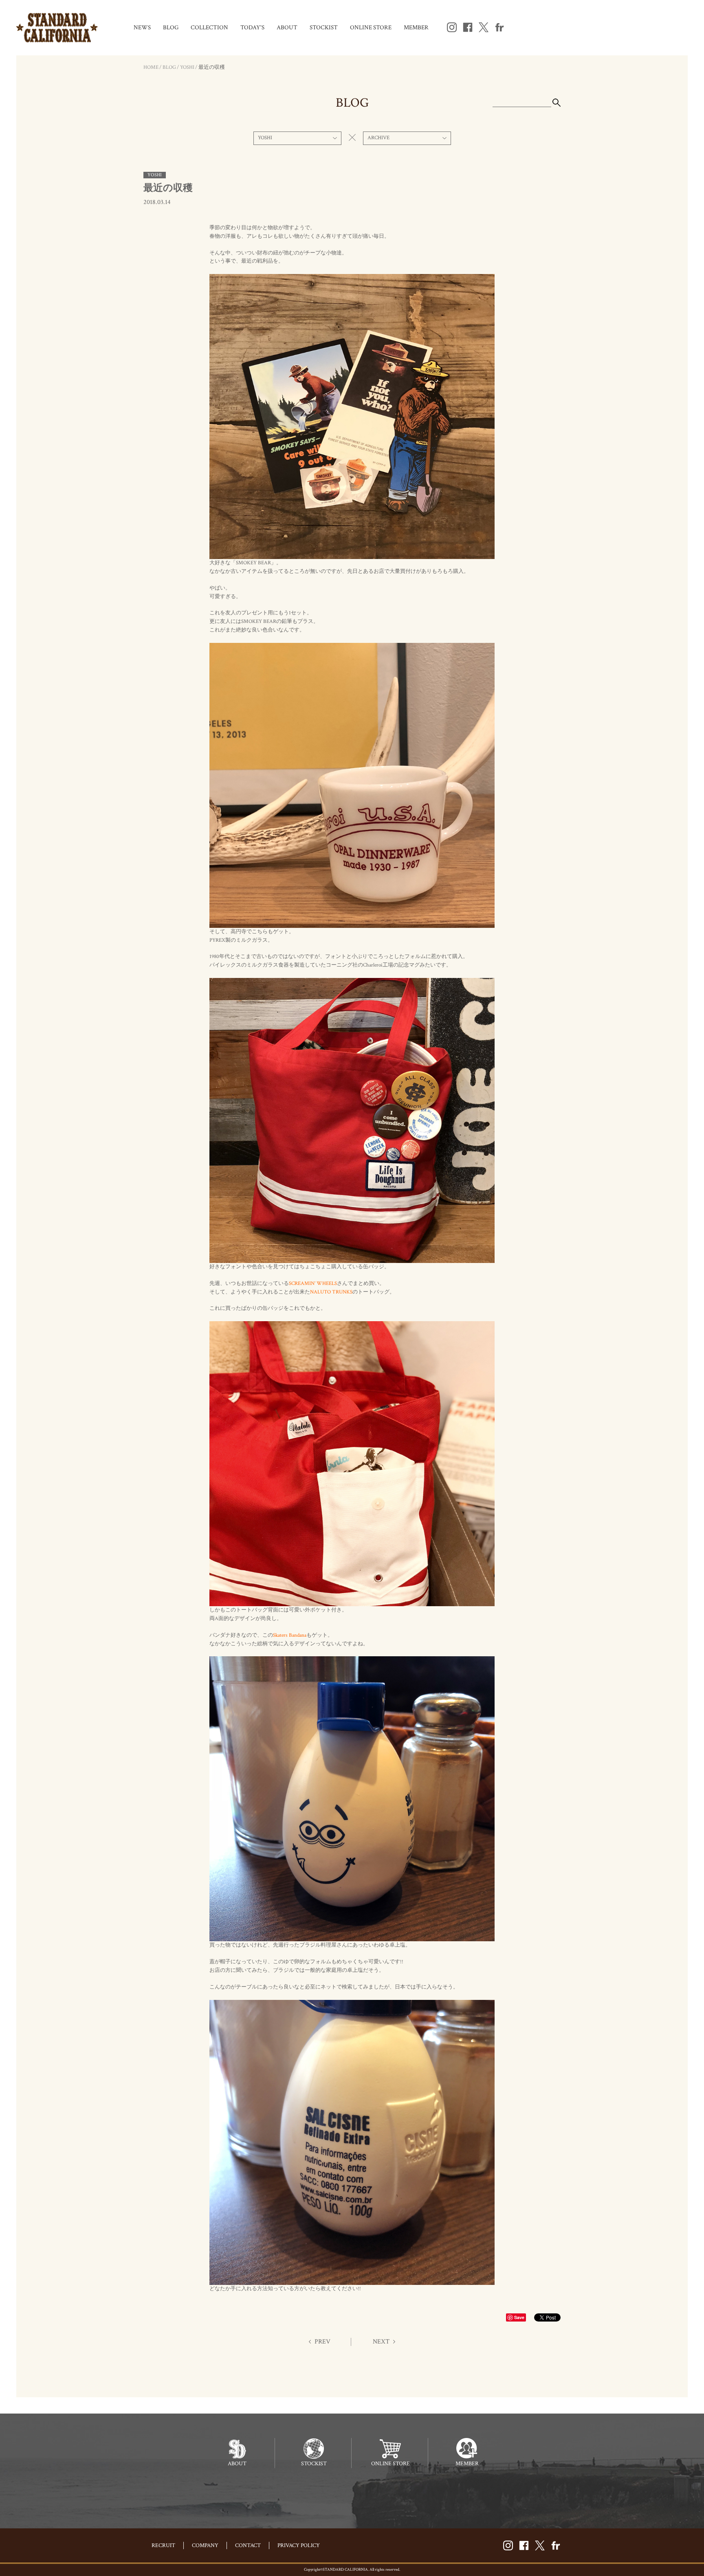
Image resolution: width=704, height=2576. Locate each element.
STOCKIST (324, 27)
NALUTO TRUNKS (331, 1292)
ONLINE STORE (371, 27)
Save (519, 2317)
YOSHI (187, 67)
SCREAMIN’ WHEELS (313, 1284)
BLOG (171, 27)
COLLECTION (209, 27)
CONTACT (248, 2545)
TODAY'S (252, 27)
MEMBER (416, 27)
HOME (151, 67)
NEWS (142, 27)
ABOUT (287, 27)
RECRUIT (163, 2545)
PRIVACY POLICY (299, 2545)
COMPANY (205, 2545)
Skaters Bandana (290, 1635)
